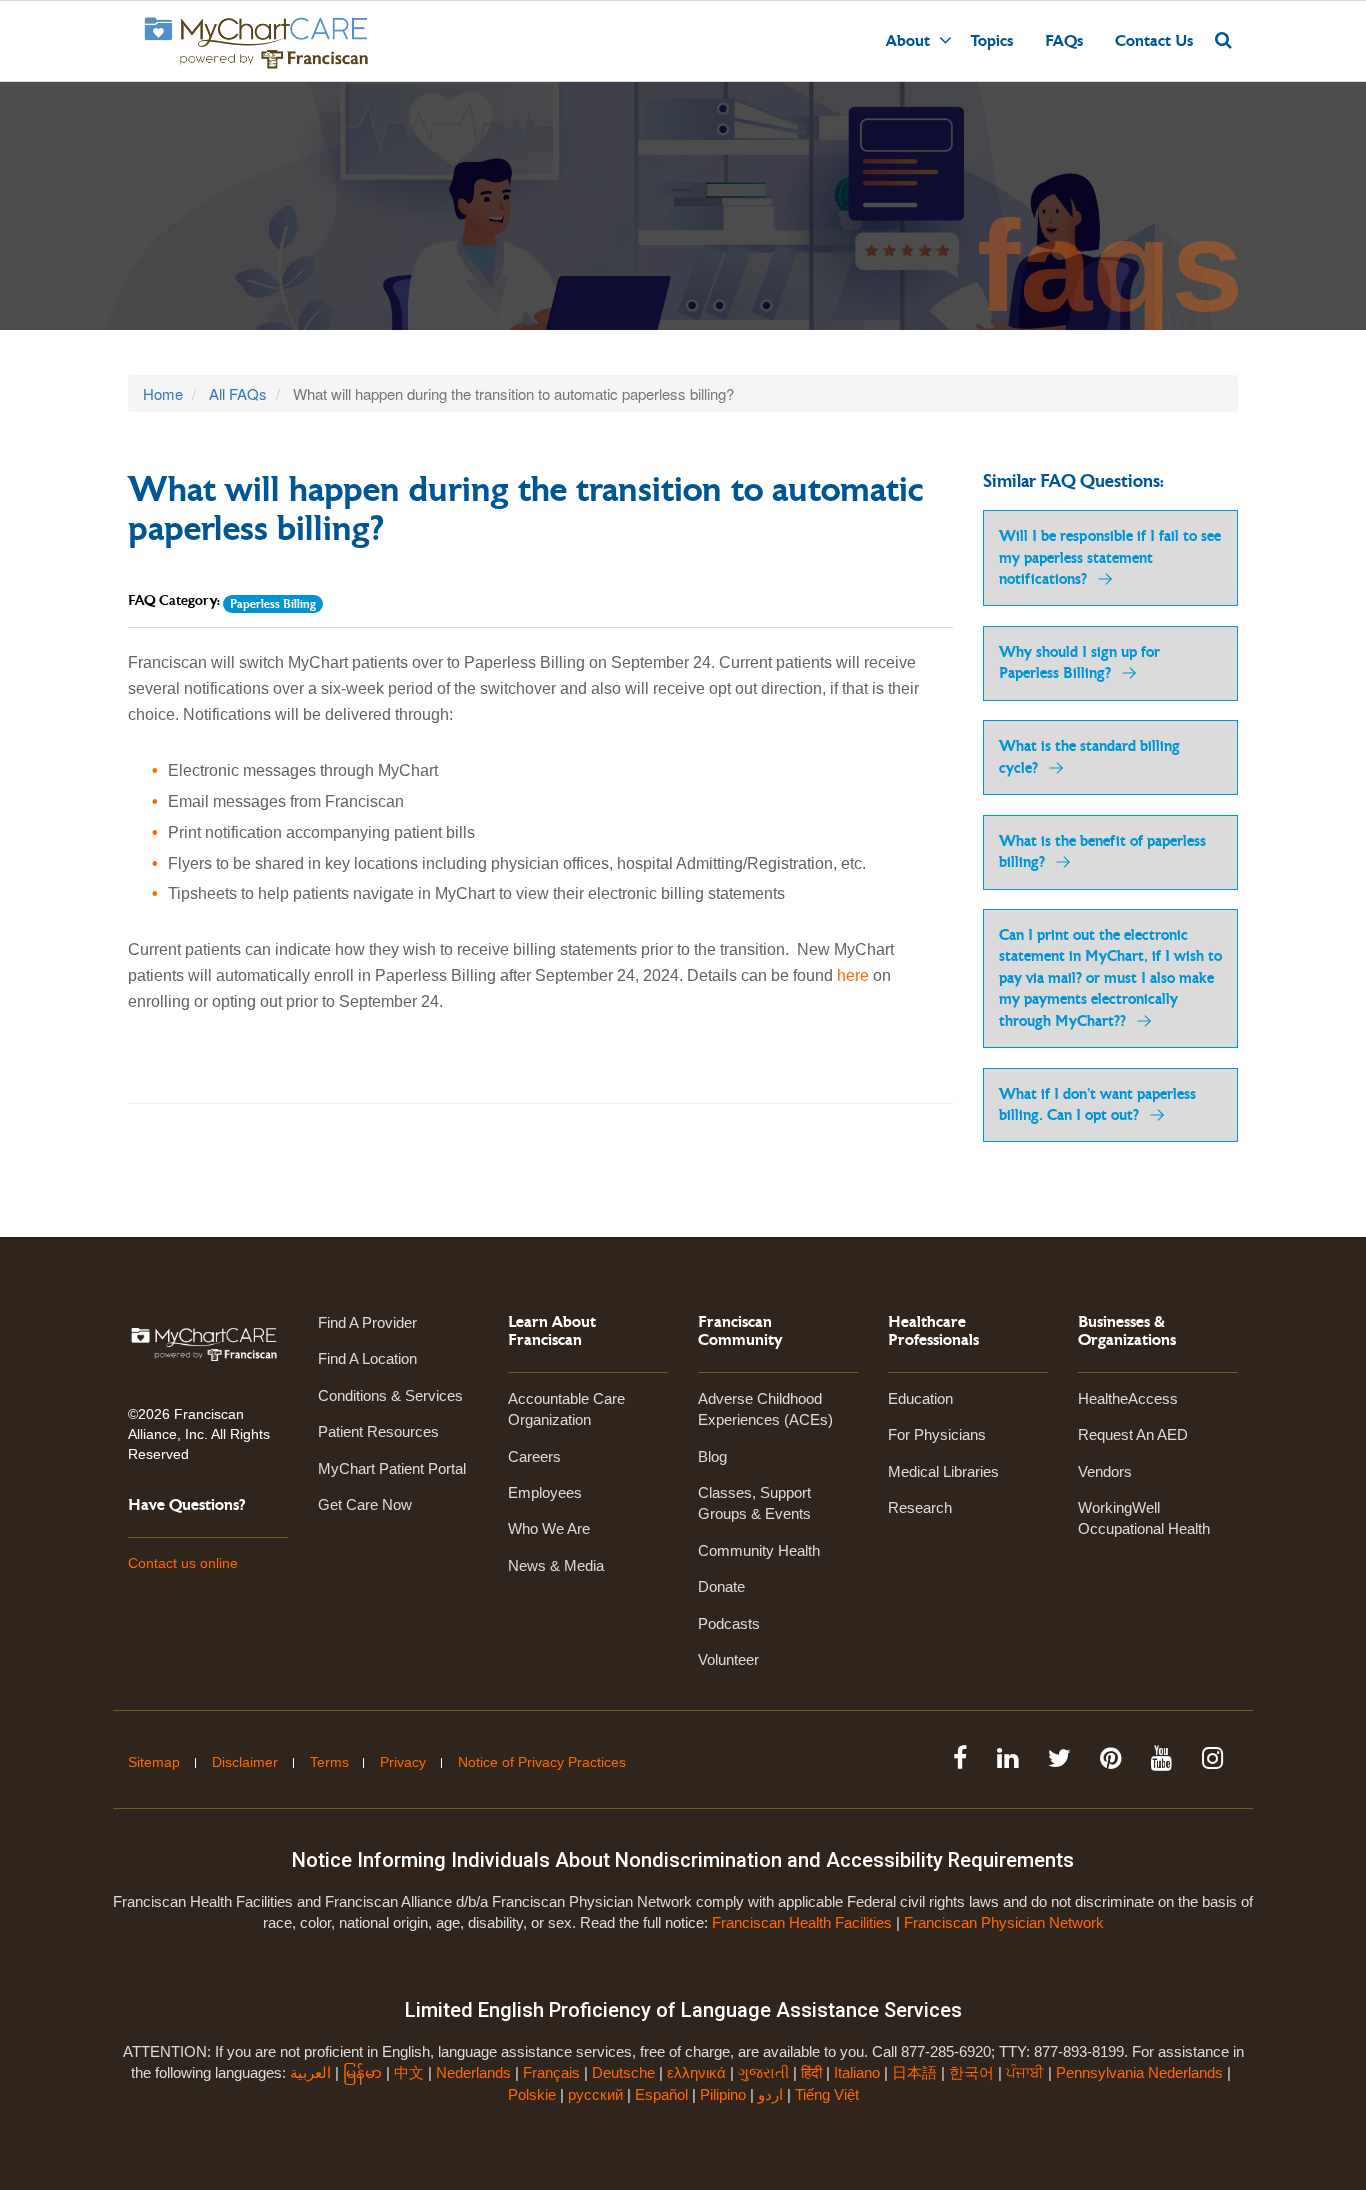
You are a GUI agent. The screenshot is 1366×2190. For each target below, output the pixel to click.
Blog (712, 1456)
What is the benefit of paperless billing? (1102, 852)
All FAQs (238, 393)
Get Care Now (365, 1504)
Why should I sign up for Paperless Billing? (1079, 663)
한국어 (971, 2072)
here (853, 975)
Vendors (1105, 1471)
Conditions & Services (390, 1395)
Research (920, 1507)
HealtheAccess (1128, 1398)
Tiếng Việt (827, 2094)
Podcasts (729, 1623)
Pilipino (723, 2094)
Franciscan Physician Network (1004, 1922)
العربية (312, 2072)
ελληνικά (696, 2072)
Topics (992, 41)
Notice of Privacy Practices (542, 1762)
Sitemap (154, 1762)
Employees (545, 1492)
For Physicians (937, 1434)
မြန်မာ (362, 2072)
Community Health (759, 1550)
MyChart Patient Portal (392, 1468)
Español (661, 2094)
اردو (770, 2094)
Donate (721, 1586)
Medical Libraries (943, 1471)
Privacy (403, 1762)
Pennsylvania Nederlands (1139, 2072)
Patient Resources (378, 1431)
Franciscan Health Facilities (802, 1922)
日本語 (914, 2072)
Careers (534, 1456)
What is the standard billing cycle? (1089, 757)
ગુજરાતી (763, 2072)
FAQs (1064, 41)
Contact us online (183, 1563)
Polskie (532, 2094)
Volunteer (728, 1659)
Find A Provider (367, 1322)
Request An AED (1133, 1434)
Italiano (857, 2072)
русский (595, 2094)
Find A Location (367, 1358)
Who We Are (549, 1528)
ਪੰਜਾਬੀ (1025, 2072)
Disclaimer (245, 1762)
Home (163, 393)
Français (551, 2072)
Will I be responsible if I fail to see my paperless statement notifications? (1110, 558)
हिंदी (811, 2072)
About (908, 41)
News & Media (556, 1565)
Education (920, 1398)
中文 (409, 2072)
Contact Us (1154, 41)
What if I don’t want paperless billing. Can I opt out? (1097, 1105)
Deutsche (623, 2072)
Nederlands (473, 2072)
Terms (329, 1762)
